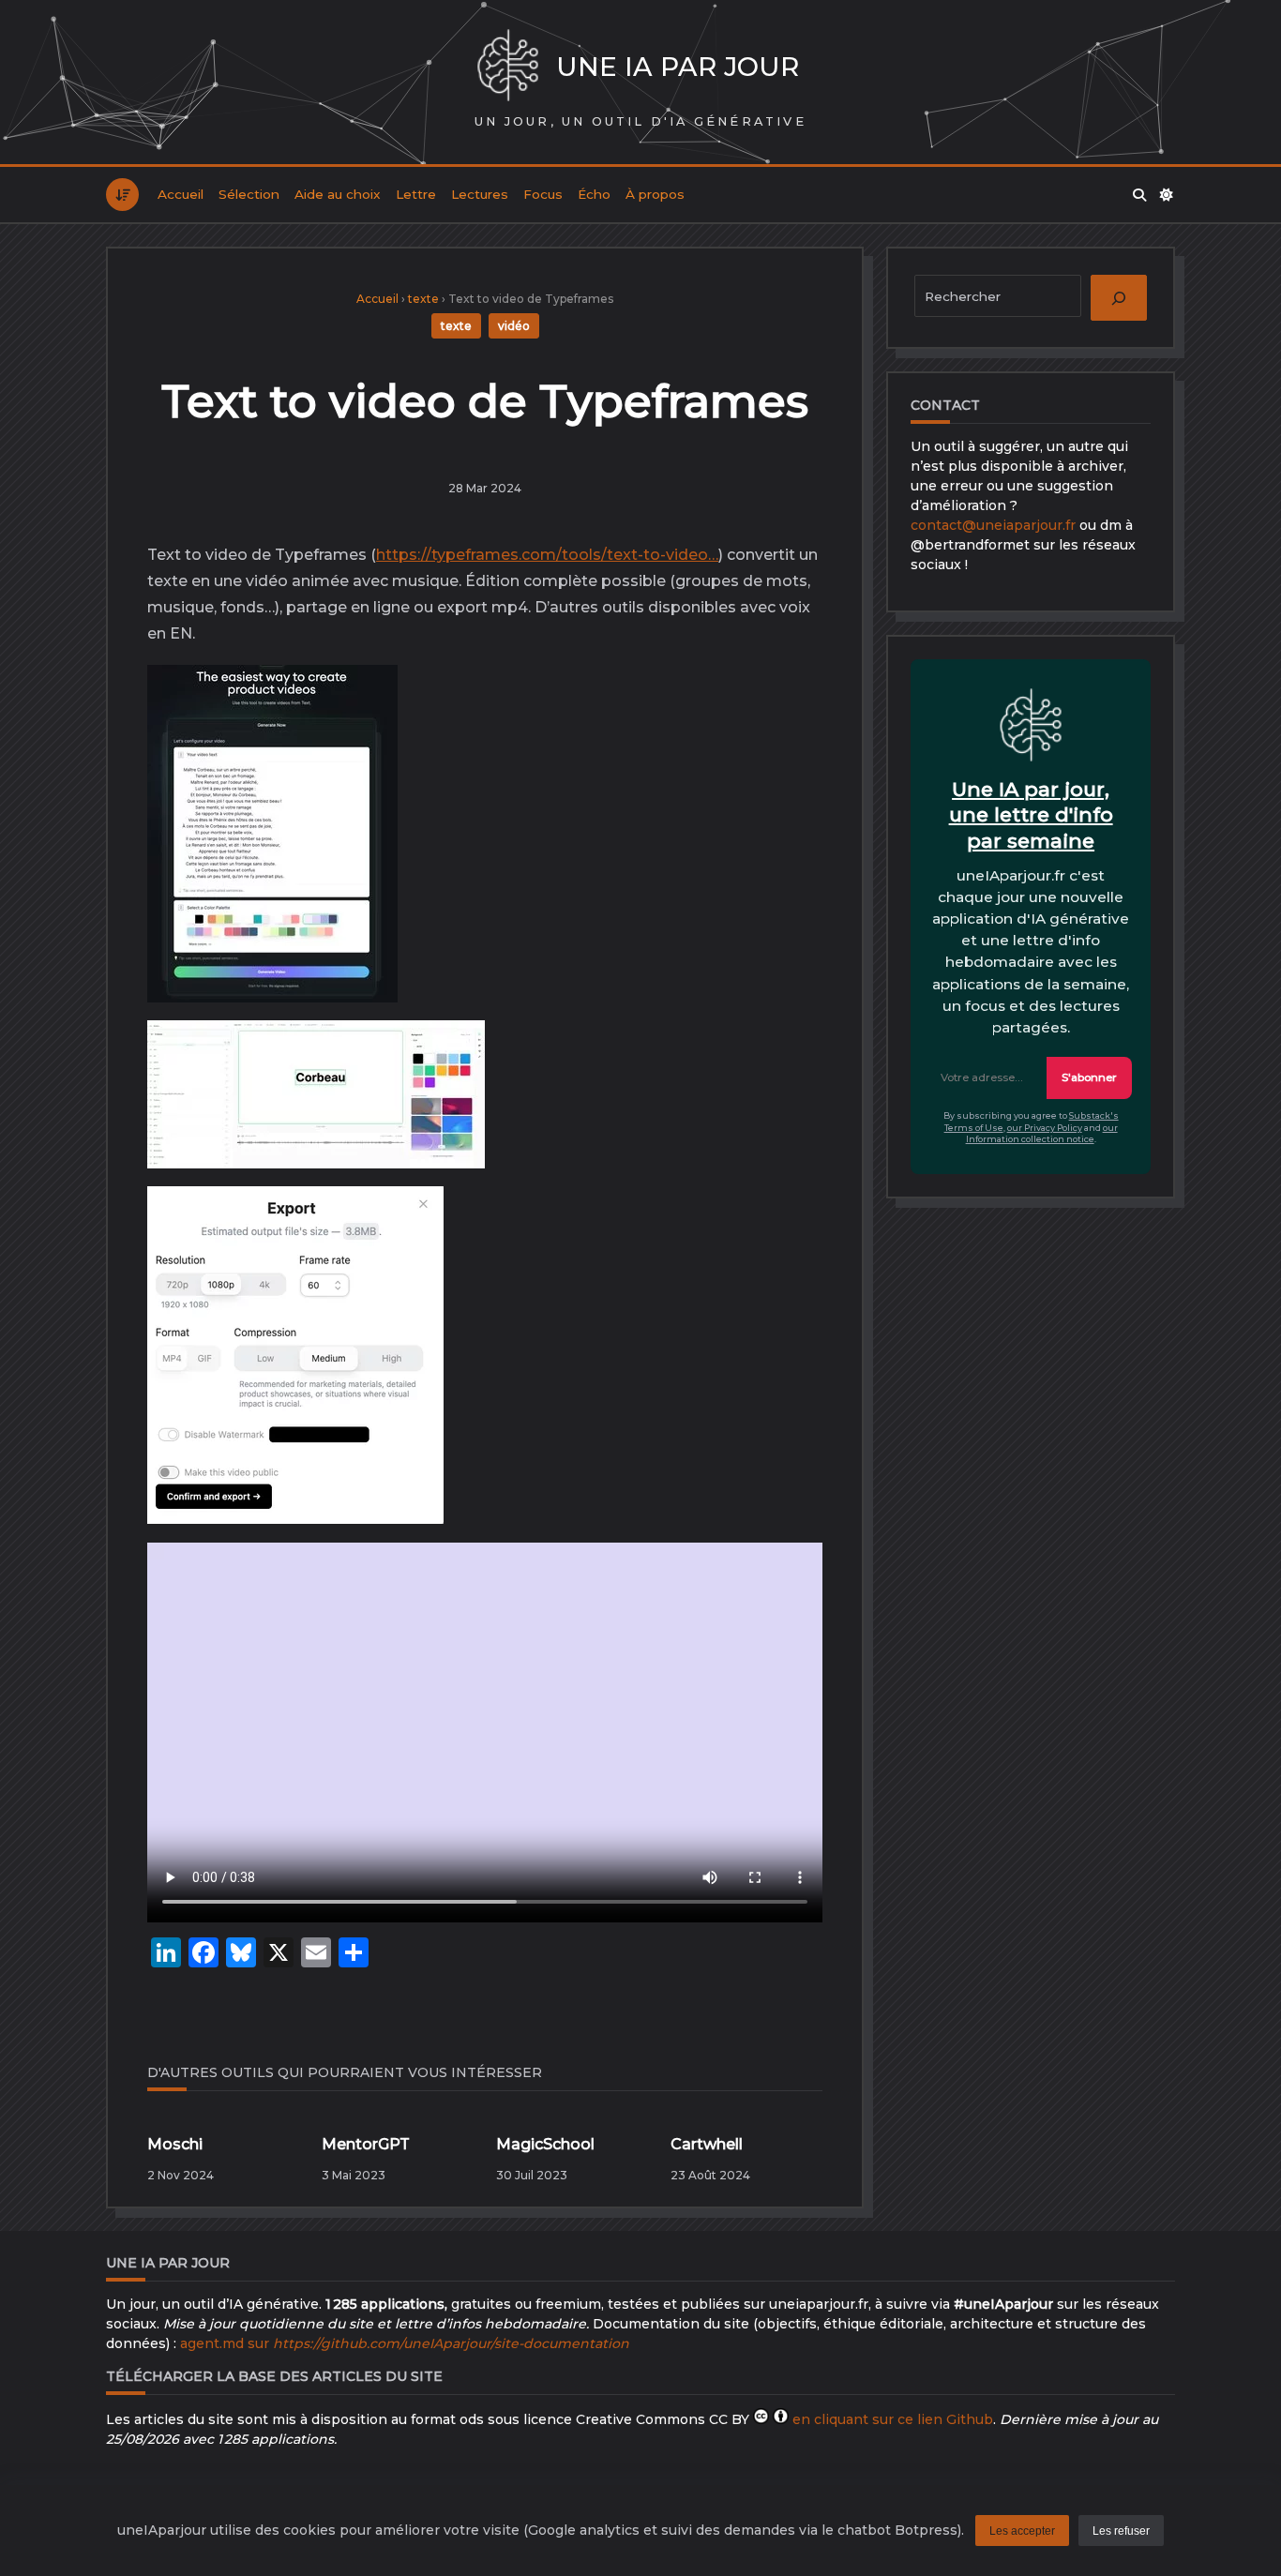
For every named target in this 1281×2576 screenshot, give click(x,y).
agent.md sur (405, 2343)
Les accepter (1022, 2531)
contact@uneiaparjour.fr (993, 525)
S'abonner (1089, 1077)
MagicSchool (545, 2144)
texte (423, 299)
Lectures (480, 194)
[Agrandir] (369, 700)
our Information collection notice (1042, 1134)
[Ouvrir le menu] (122, 195)
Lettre (416, 194)
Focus (543, 194)
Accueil (181, 194)
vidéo (514, 326)
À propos (655, 194)
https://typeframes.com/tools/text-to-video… (547, 555)
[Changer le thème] (1168, 195)
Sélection (249, 194)
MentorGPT (366, 2144)
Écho (594, 194)
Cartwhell (707, 2144)
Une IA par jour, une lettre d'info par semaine (1031, 815)
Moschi (175, 2144)
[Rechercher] (1139, 195)
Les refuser (1121, 2531)
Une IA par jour (678, 67)
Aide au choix (338, 194)
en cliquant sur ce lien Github (893, 2419)
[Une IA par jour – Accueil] (508, 67)
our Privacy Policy (1045, 1128)
